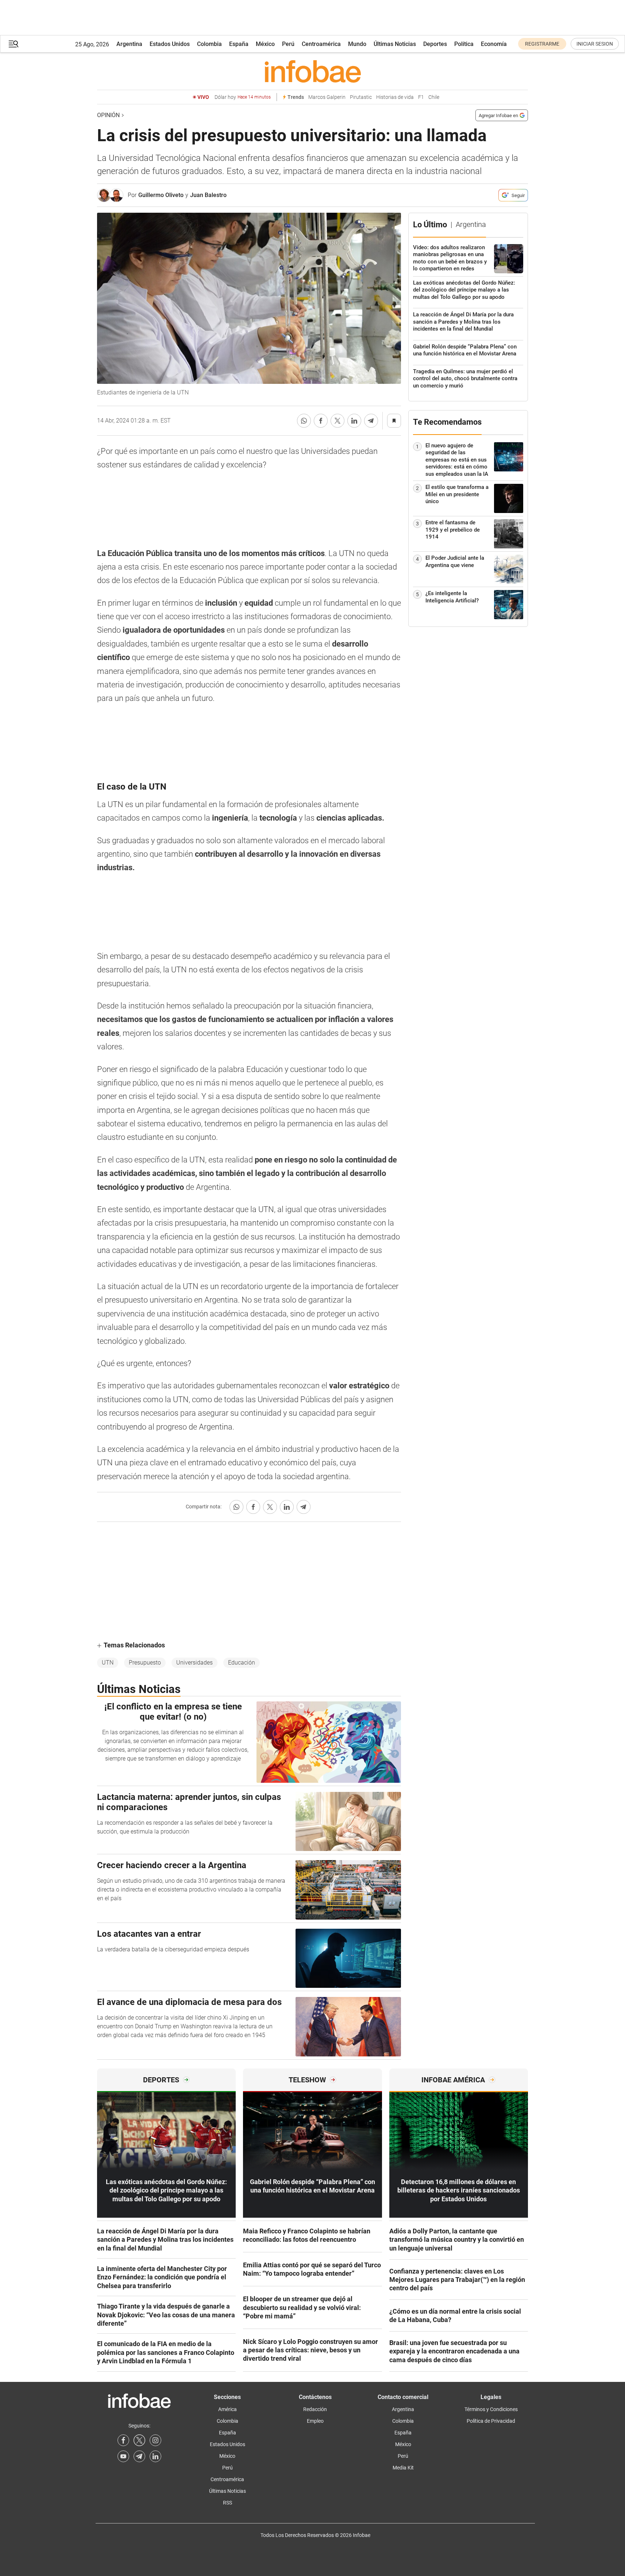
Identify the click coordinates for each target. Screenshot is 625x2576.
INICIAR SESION (595, 44)
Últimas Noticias (395, 44)
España (239, 44)
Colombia (209, 44)
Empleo (315, 2421)
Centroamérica (321, 44)
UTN (108, 1663)
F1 (421, 97)
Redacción (315, 2409)
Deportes (435, 44)
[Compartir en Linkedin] (354, 421)
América (227, 2409)
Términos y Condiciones (491, 2409)
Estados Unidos (170, 44)
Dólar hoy (243, 97)
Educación (242, 1663)
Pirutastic (361, 97)
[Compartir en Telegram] (371, 421)
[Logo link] (312, 71)
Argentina (129, 44)
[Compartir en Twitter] (337, 421)
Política (464, 44)
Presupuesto (145, 1663)
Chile (434, 97)
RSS (227, 2503)
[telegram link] (139, 2456)
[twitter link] (139, 2440)
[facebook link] (123, 2440)
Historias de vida (395, 97)
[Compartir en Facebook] (321, 421)
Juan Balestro (208, 195)
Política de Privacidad (491, 2421)
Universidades (194, 1663)
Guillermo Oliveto (161, 195)
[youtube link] (123, 2456)
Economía (494, 44)
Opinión (108, 115)
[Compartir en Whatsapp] (304, 421)
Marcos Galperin (327, 97)
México (265, 44)
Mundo (357, 44)
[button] (13, 44)
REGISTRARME (542, 44)
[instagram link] (155, 2440)
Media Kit (403, 2468)
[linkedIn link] (155, 2456)
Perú (288, 44)
